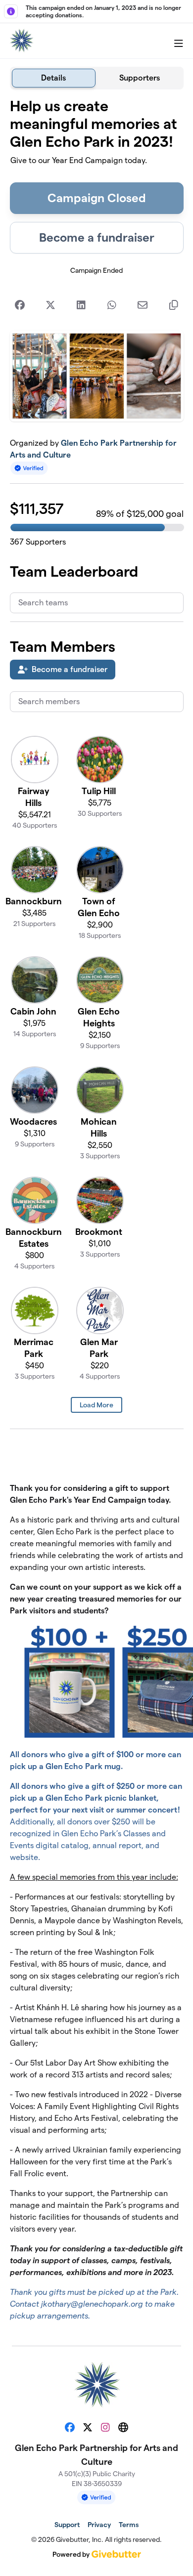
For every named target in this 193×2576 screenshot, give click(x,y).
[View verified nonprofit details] (29, 468)
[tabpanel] (97, 1214)
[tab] (54, 78)
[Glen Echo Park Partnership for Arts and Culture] (21, 41)
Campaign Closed (97, 198)
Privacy (99, 2525)
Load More (96, 1405)
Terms (129, 2525)
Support (67, 2525)
